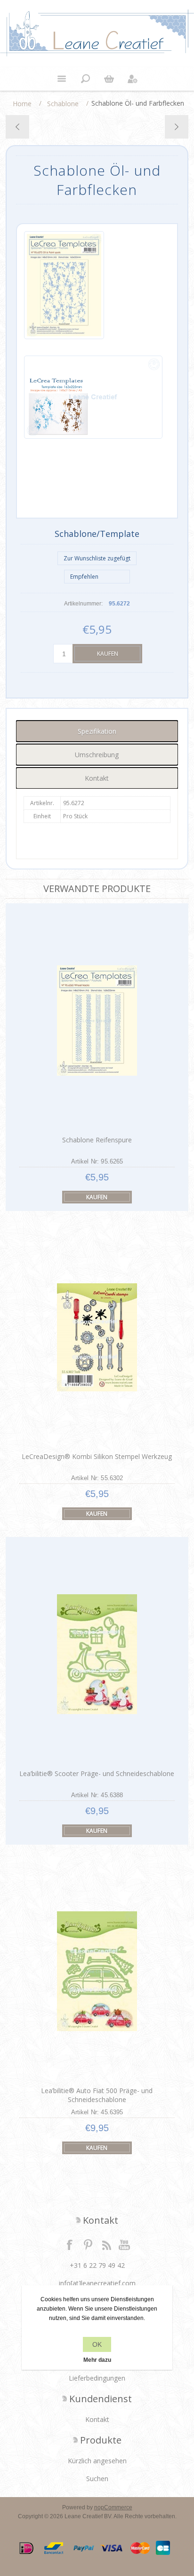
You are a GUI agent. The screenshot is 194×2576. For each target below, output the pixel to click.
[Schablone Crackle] (176, 127)
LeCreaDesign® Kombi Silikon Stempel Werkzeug (97, 1456)
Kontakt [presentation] (97, 778)
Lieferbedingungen (97, 2378)
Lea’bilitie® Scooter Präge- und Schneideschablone (97, 1773)
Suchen (97, 2479)
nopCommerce (113, 2507)
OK (97, 2344)
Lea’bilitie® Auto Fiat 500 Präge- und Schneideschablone (97, 2095)
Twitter (88, 2244)
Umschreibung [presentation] (97, 755)
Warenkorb (109, 79)
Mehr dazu (97, 2360)
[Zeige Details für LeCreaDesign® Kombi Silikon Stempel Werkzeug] (97, 1338)
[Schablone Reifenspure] (18, 127)
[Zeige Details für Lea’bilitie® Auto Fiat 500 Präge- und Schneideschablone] (97, 1971)
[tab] (97, 731)
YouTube (125, 2244)
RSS (106, 2244)
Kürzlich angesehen (97, 2461)
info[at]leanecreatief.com (97, 2283)
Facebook (70, 2244)
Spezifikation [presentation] (97, 731)
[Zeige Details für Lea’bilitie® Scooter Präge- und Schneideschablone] (97, 1654)
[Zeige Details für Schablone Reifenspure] (97, 1020)
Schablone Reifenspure (97, 1140)
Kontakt (97, 2419)
